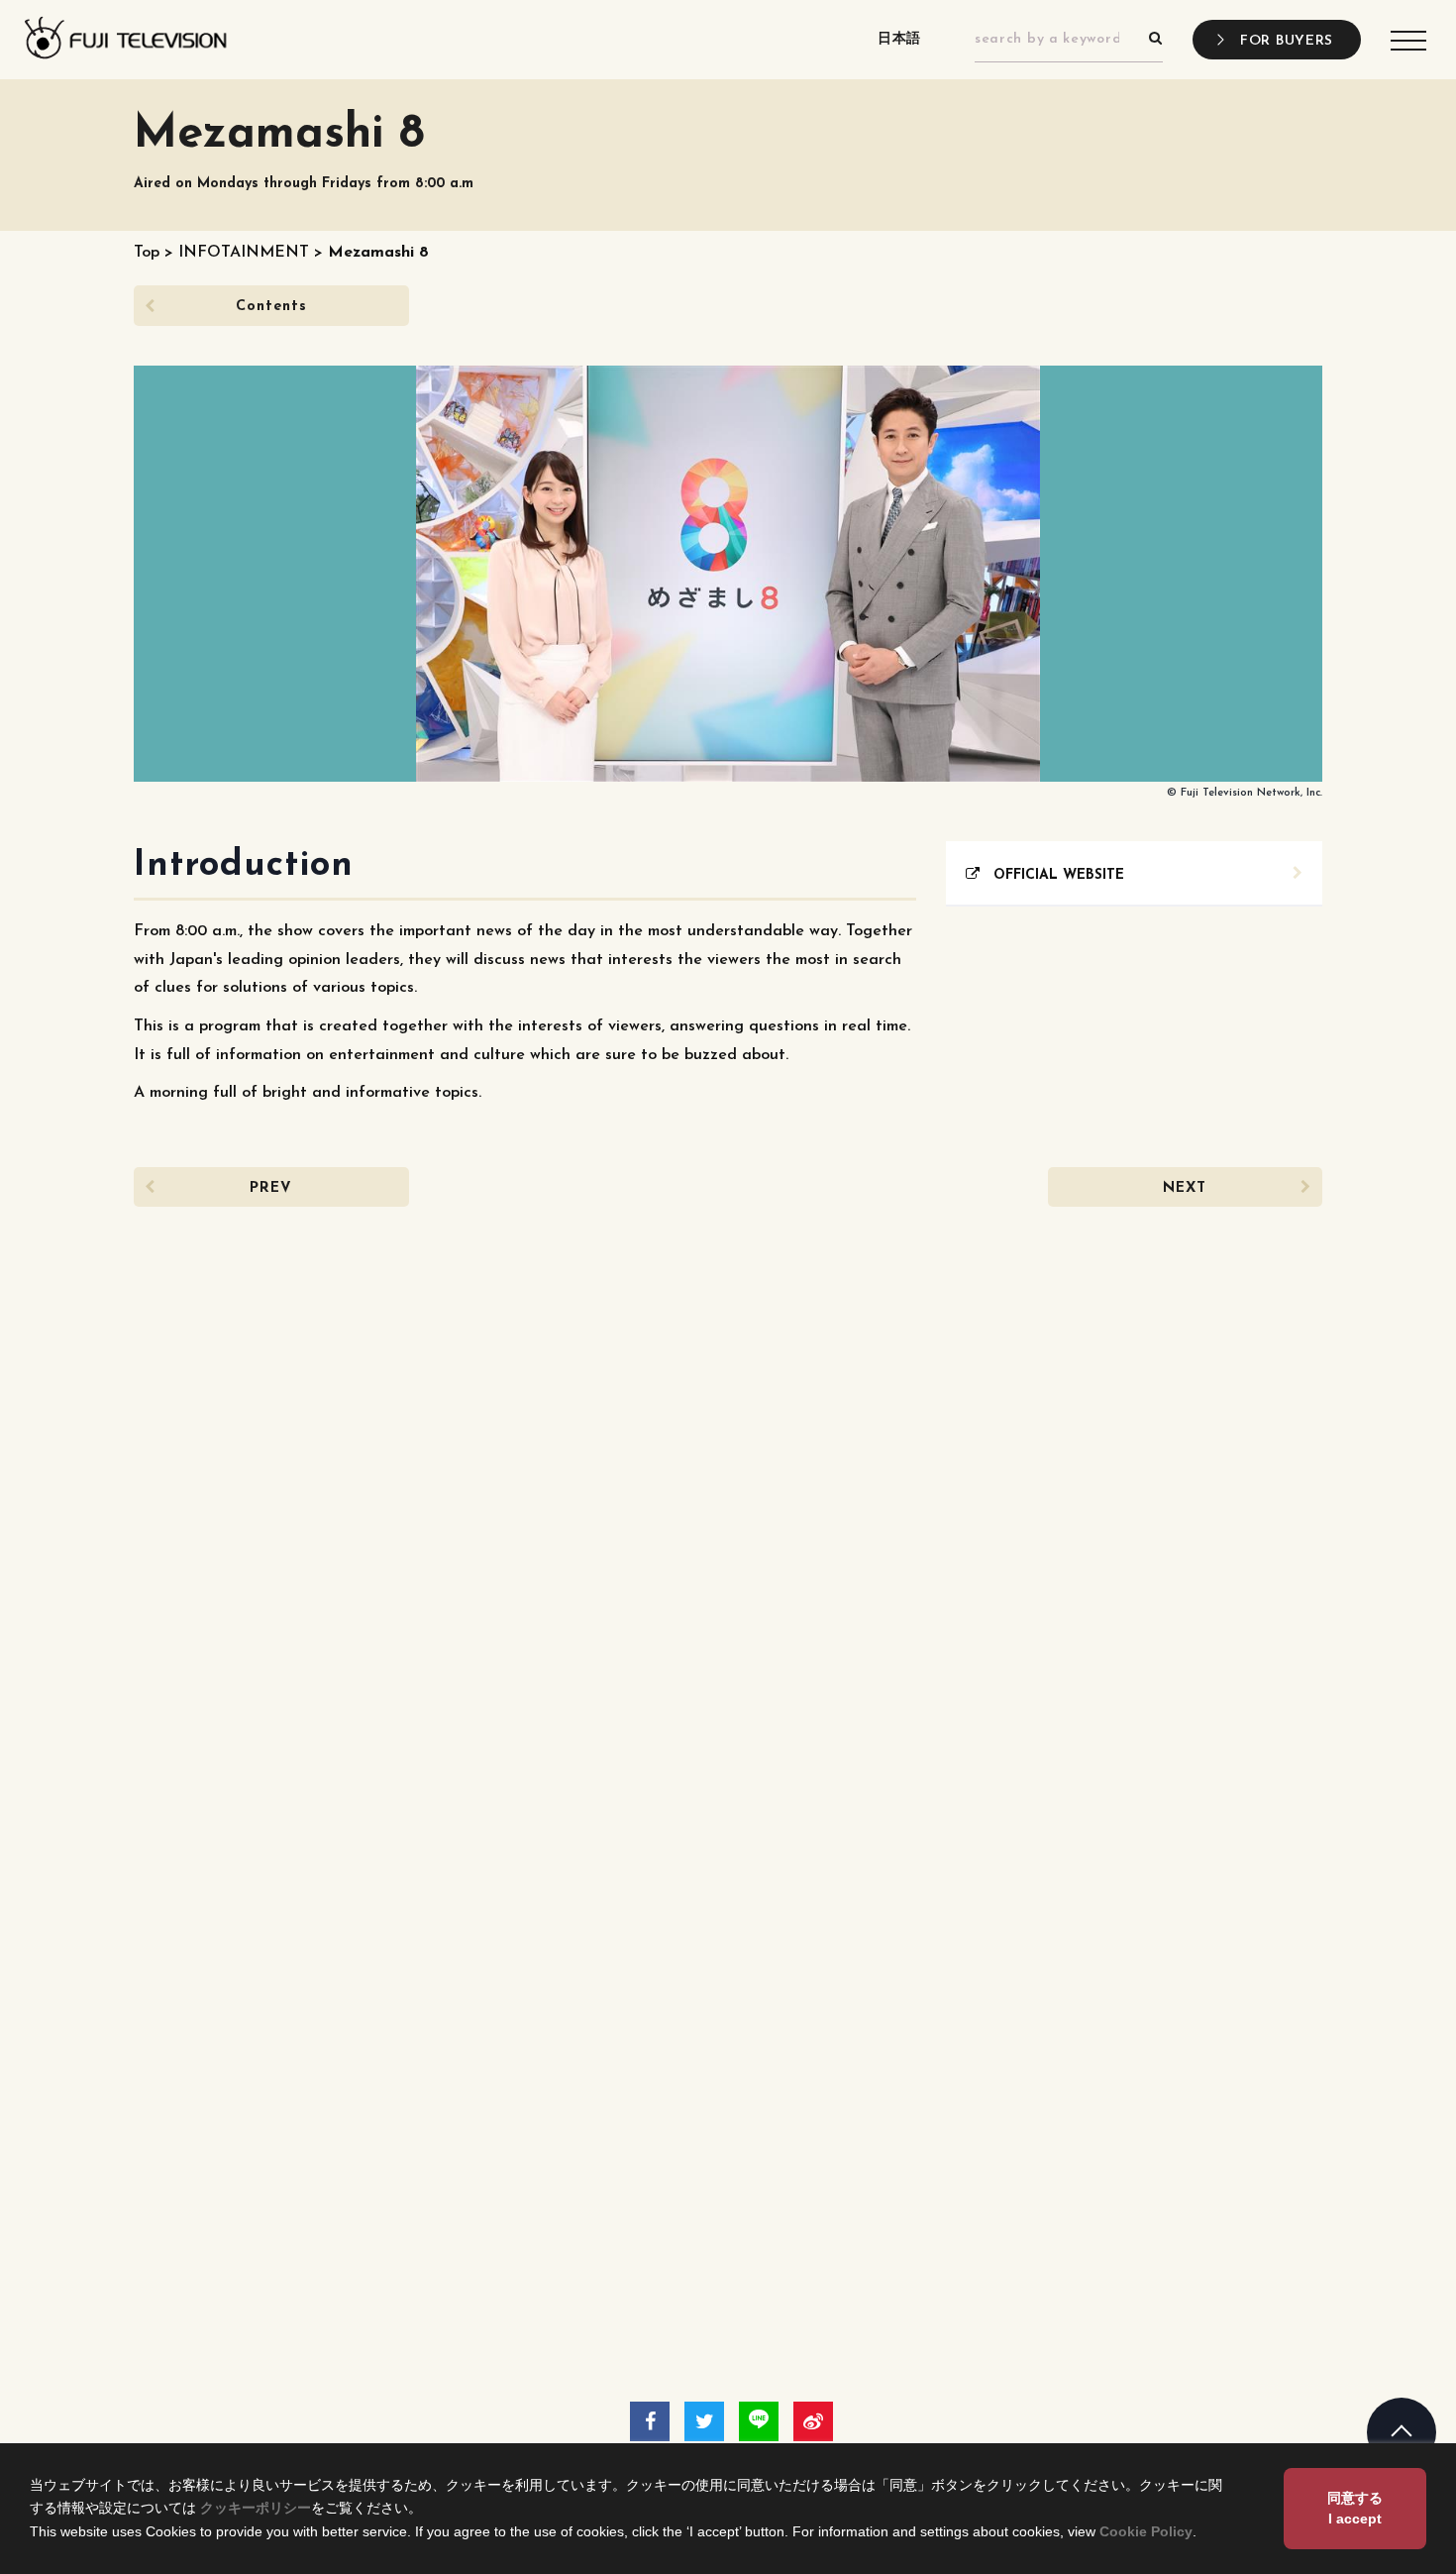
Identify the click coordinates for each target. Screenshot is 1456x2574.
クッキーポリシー (256, 2508)
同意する (1355, 2508)
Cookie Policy (1146, 2531)
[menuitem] (1069, 40)
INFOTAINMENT (244, 253)
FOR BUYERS (1287, 41)
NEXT (1185, 1188)
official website (1052, 875)
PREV (271, 1188)
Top (147, 253)
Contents (271, 307)
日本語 (899, 39)
